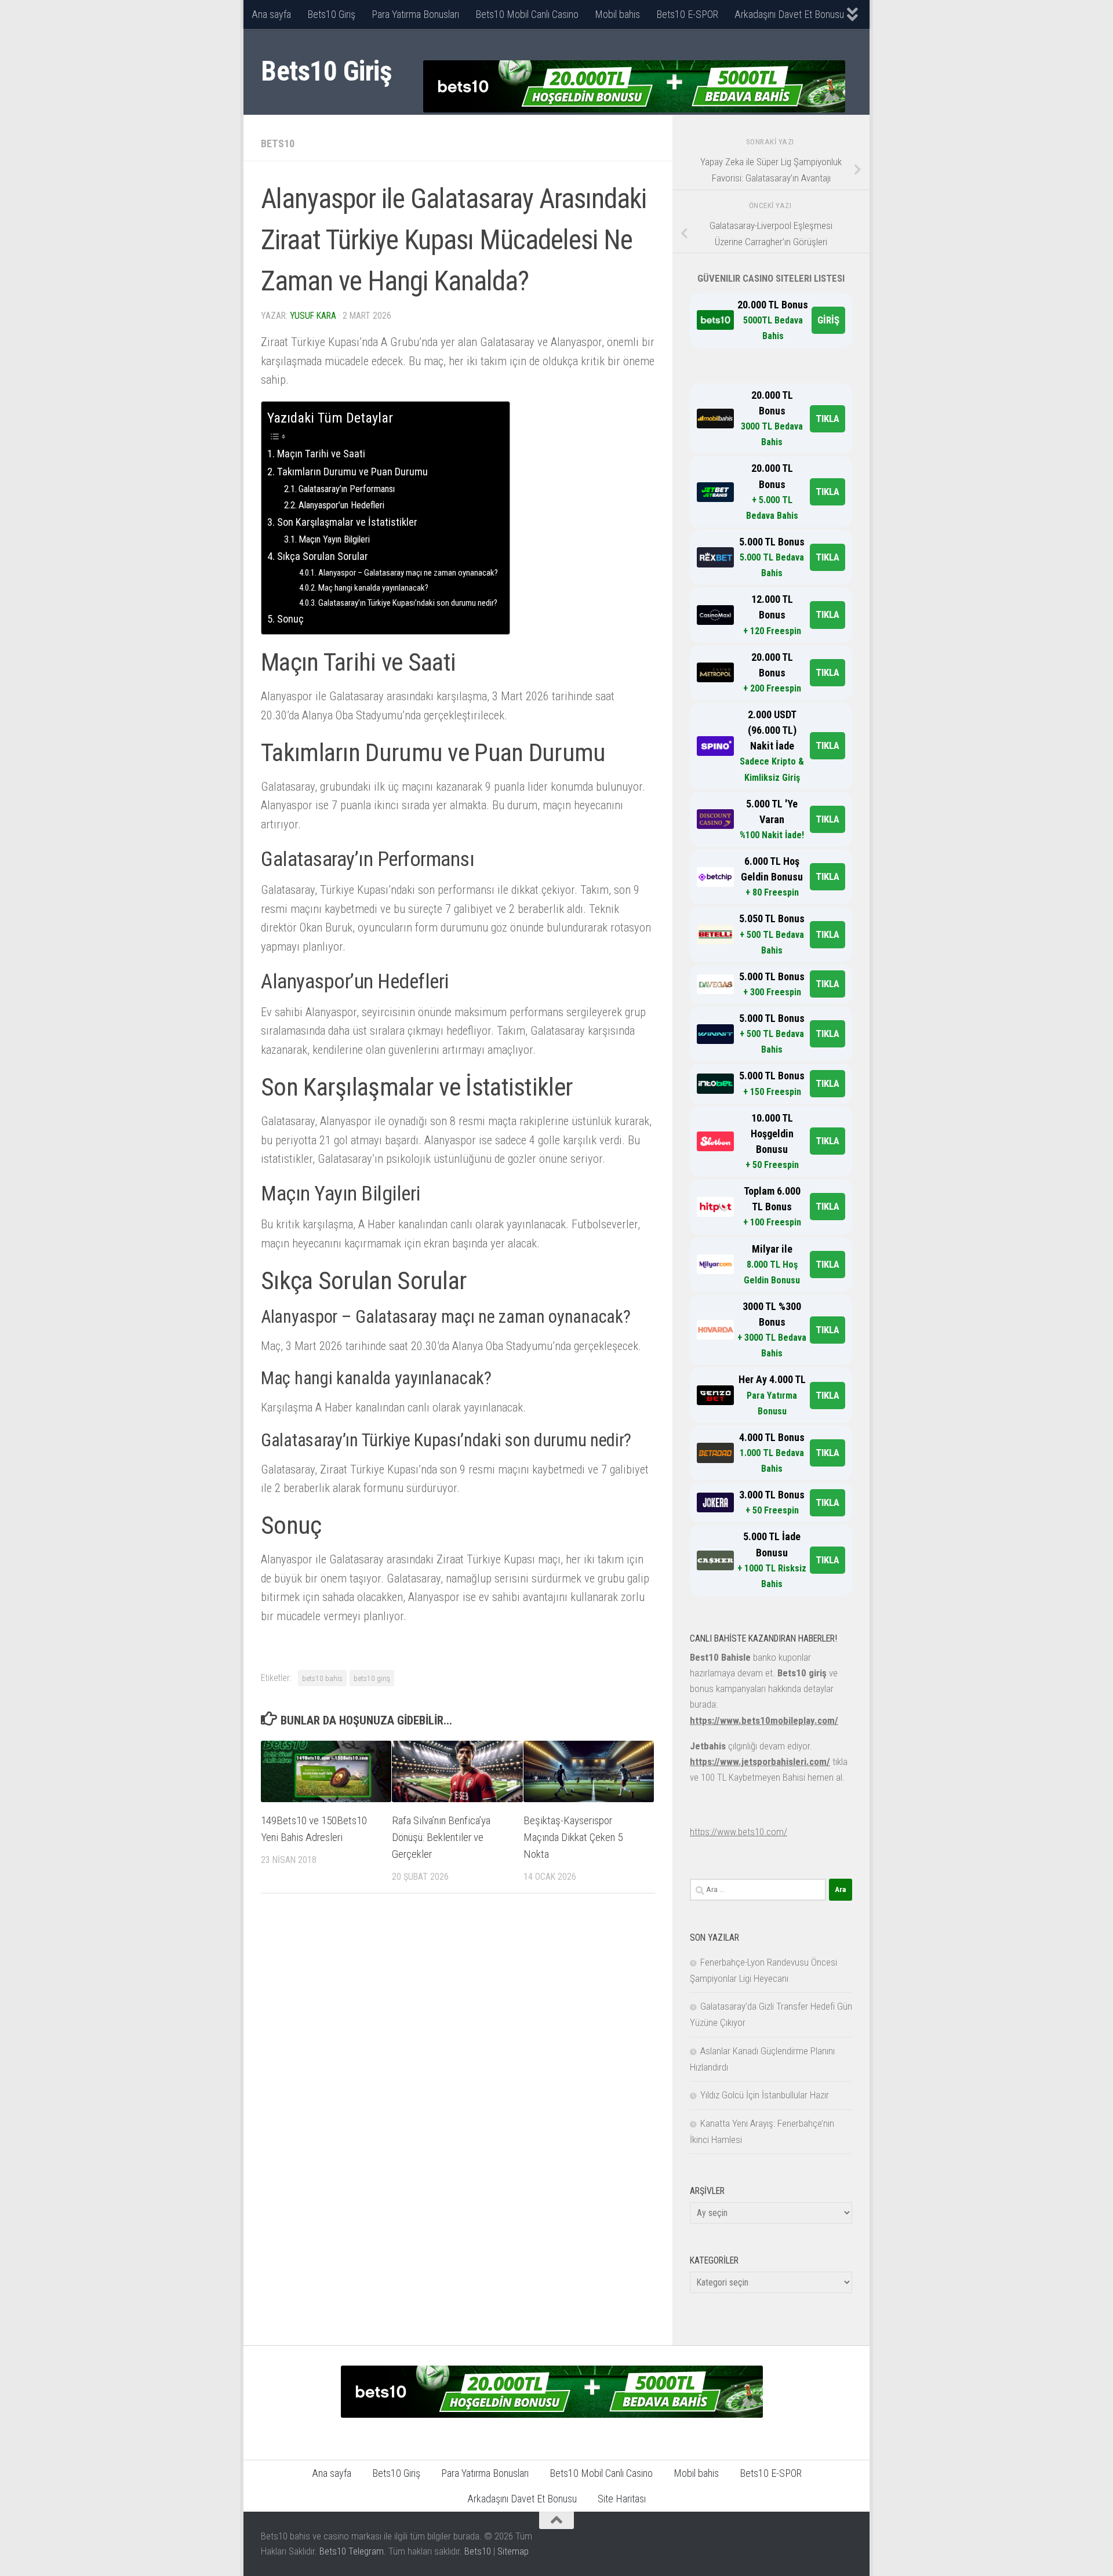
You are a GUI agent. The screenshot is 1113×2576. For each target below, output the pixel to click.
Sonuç (290, 619)
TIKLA (828, 419)
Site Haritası (622, 2499)
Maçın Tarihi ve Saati (321, 454)
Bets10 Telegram (352, 2551)
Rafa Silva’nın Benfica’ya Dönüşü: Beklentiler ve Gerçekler (441, 1837)
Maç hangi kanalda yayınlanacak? (373, 588)
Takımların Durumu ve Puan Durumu (352, 472)
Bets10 (478, 2551)
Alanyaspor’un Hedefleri (341, 505)
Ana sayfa (271, 14)
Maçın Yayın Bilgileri (334, 539)
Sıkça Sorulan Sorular (323, 556)
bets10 (278, 143)
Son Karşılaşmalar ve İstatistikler (347, 522)
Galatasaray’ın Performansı (347, 489)
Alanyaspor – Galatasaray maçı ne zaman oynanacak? (408, 573)
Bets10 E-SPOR (687, 14)
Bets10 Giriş (331, 14)
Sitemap (513, 2551)
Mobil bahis (617, 14)
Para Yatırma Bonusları (415, 14)
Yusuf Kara (313, 316)
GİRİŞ (828, 320)
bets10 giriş (372, 1678)
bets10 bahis (322, 1678)
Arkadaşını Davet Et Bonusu (789, 14)
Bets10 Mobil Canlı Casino (527, 14)
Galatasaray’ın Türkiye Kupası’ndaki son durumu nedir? (408, 603)
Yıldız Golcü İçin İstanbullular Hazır (765, 2095)
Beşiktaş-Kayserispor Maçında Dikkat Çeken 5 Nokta (573, 1837)
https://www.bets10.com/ (739, 1832)
